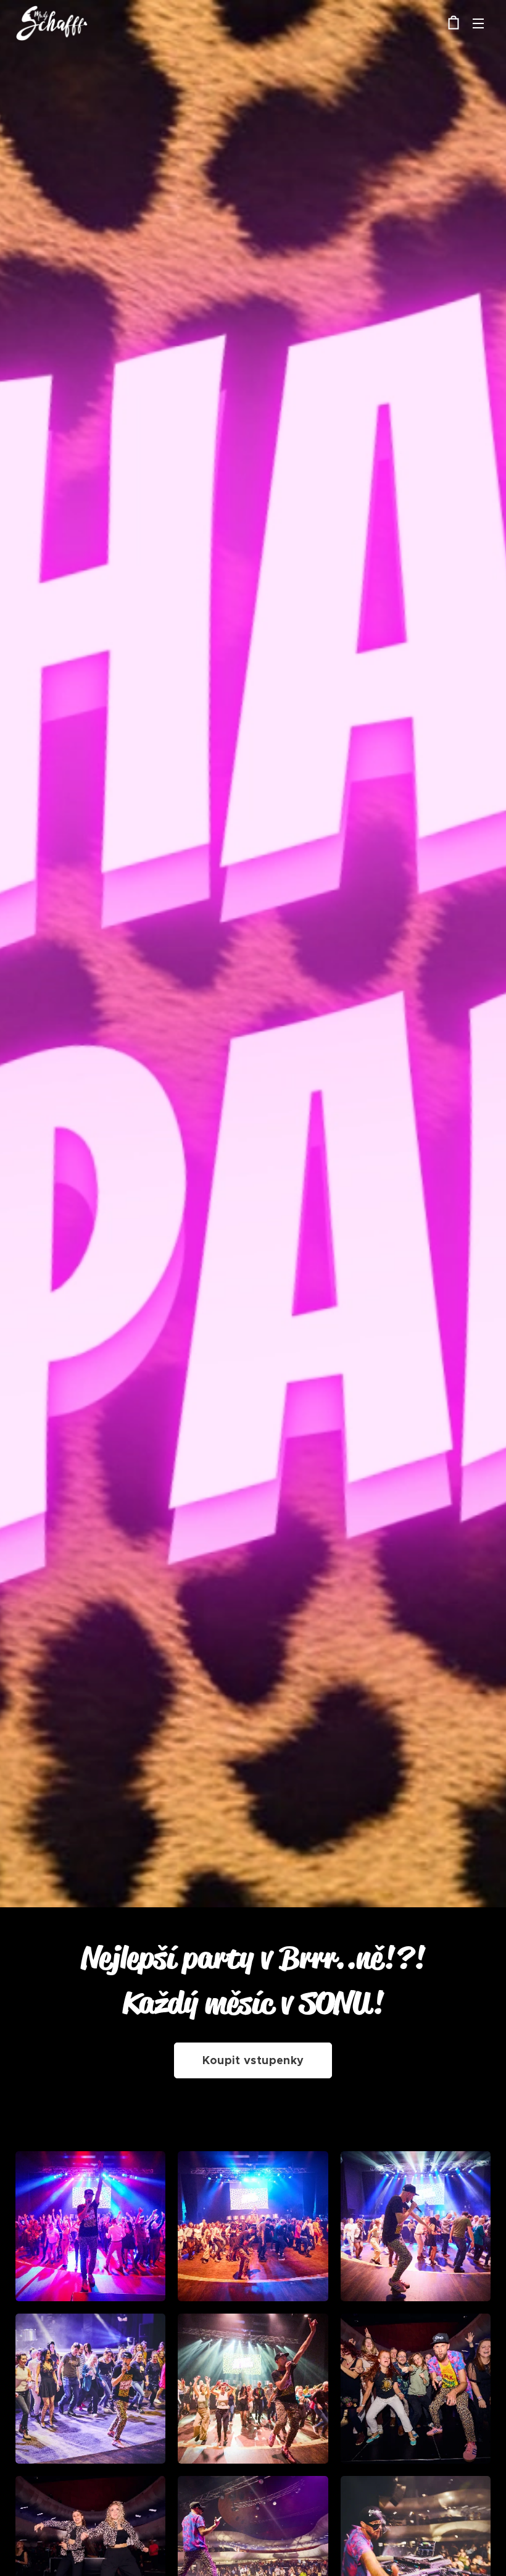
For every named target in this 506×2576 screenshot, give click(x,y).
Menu (478, 23)
